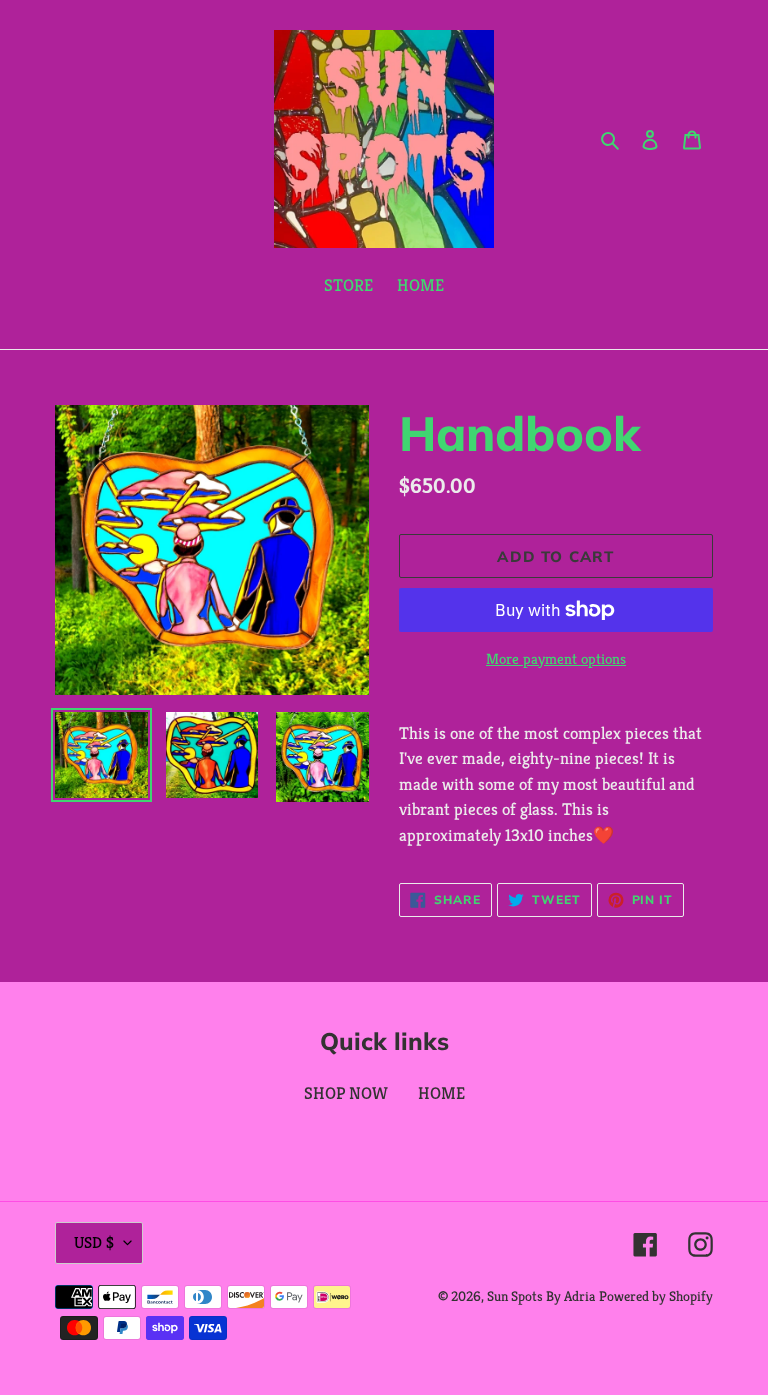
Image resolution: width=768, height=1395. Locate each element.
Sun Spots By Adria (541, 1296)
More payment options (556, 658)
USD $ (94, 1242)
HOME (441, 1093)
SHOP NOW (346, 1093)
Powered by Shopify (656, 1296)
